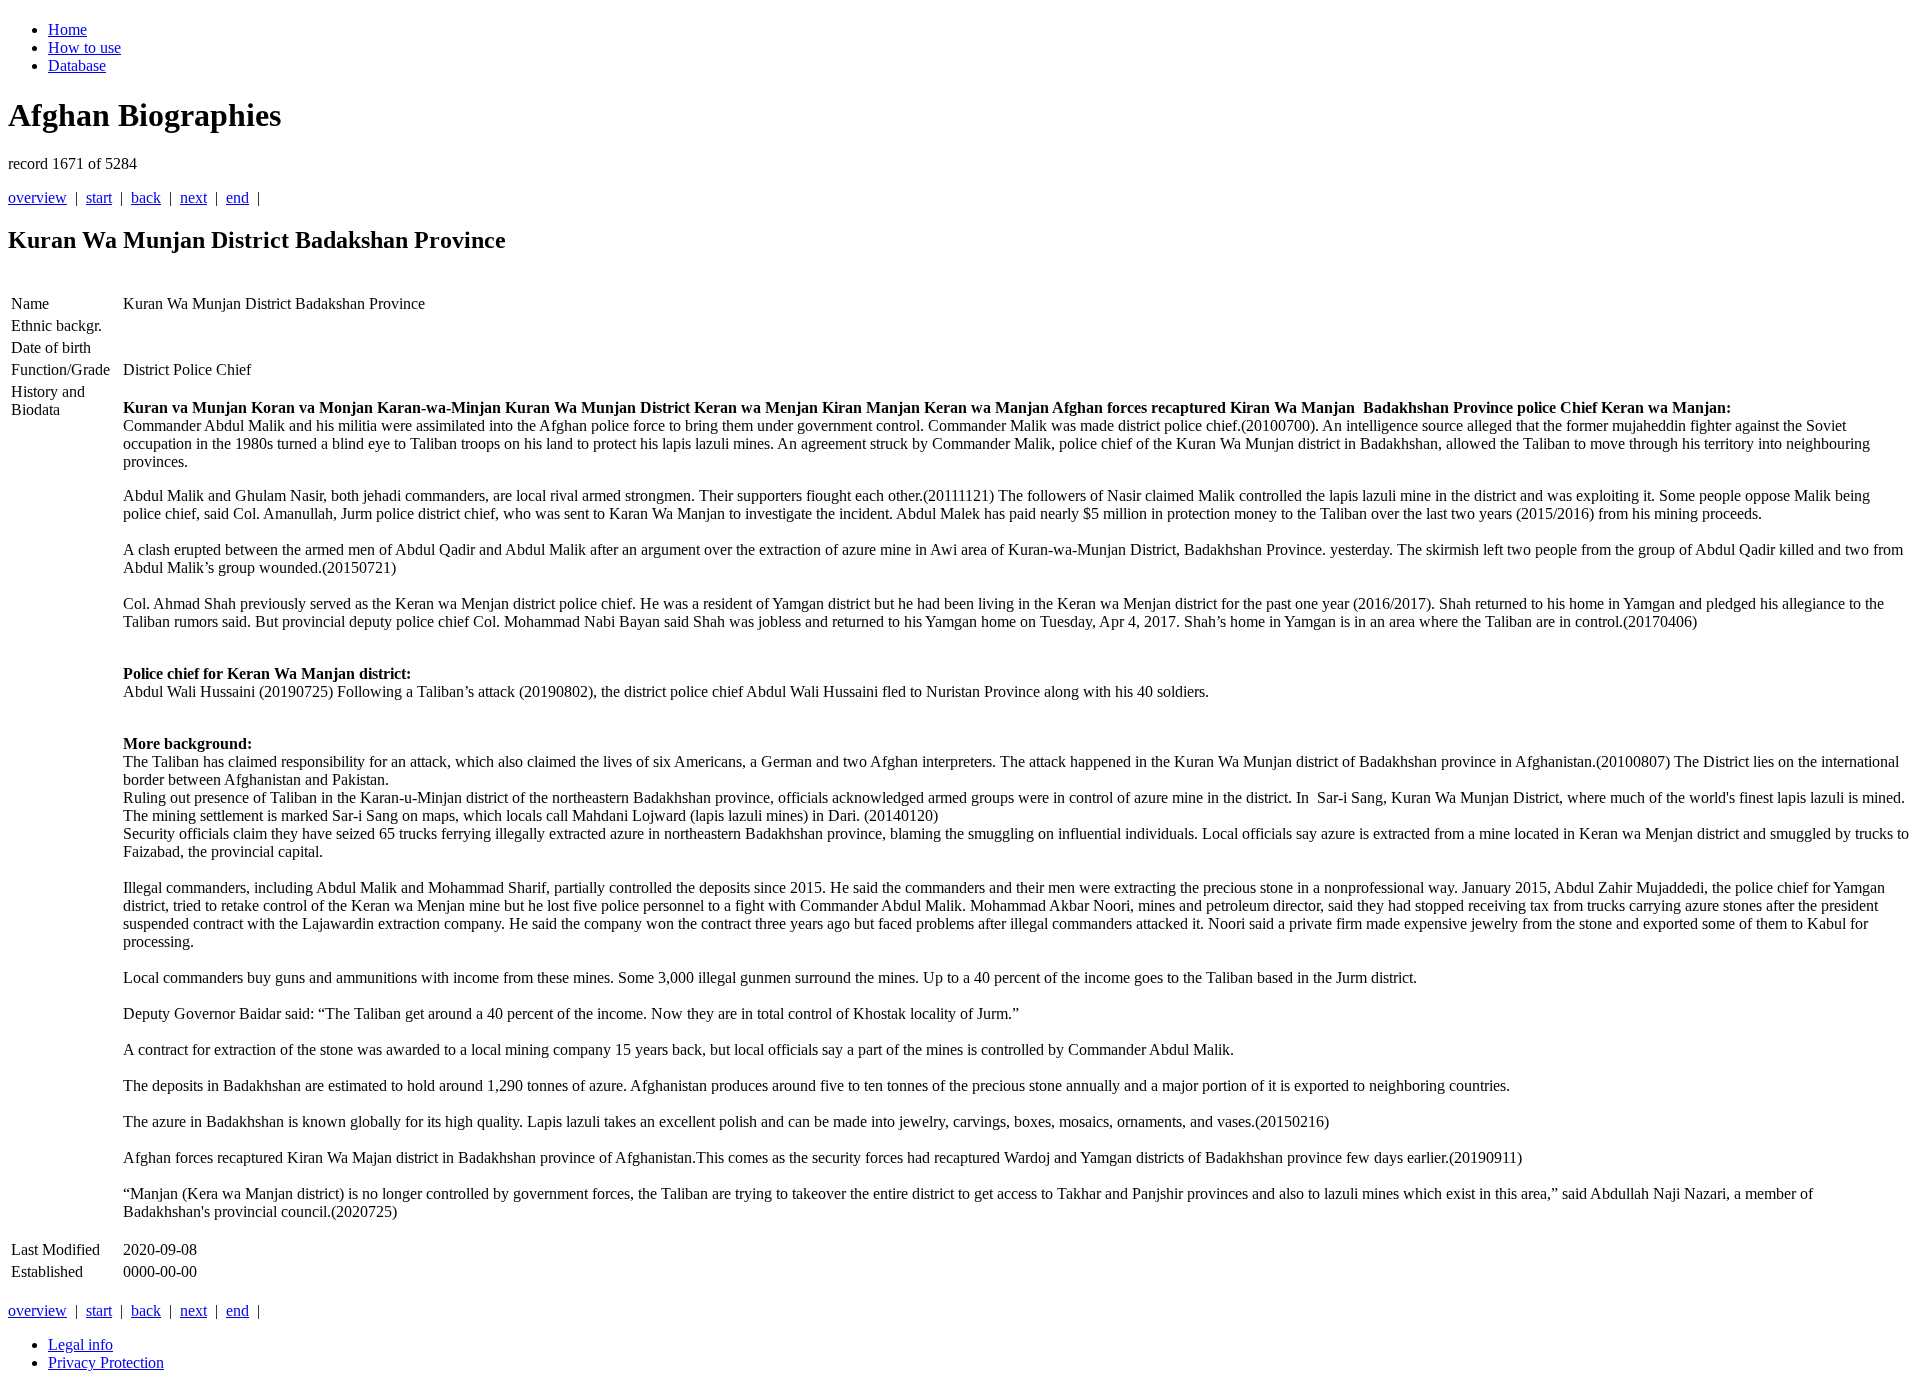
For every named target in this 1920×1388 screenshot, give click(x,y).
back (146, 197)
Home (67, 29)
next (193, 197)
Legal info (80, 1344)
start (99, 197)
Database (77, 65)
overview (37, 197)
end (237, 197)
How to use (84, 47)
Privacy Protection (106, 1362)
